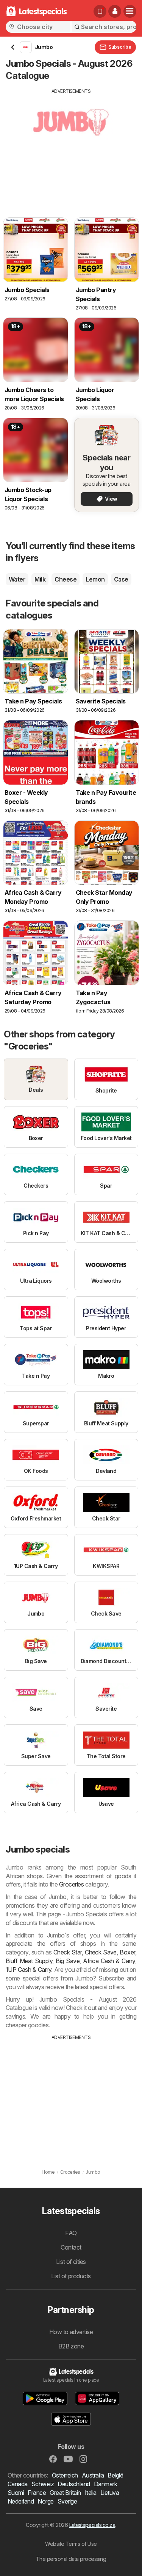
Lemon (95, 579)
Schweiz (43, 2484)
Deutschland (74, 2484)
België (115, 2475)
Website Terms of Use (71, 2544)
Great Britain (65, 2493)
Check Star (68, 1952)
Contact (71, 2247)
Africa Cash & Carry (109, 1961)
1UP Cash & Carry (28, 1970)
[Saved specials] (100, 11)
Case (121, 579)
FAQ (71, 2233)
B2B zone (71, 2346)
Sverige (67, 2501)
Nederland (21, 2501)
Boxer (127, 1952)
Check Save (101, 1952)
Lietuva (110, 2493)
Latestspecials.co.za (92, 2525)
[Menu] (130, 11)
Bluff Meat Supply (29, 1961)
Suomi (16, 2493)
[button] (115, 11)
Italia (91, 2493)
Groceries (71, 1884)
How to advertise (71, 2332)
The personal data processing (71, 2559)
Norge (45, 2501)
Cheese (66, 579)
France (37, 2493)
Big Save (68, 1961)
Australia (93, 2475)
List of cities (71, 2262)
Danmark (105, 2484)
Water (17, 579)
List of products (71, 2276)
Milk (40, 579)
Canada (18, 2484)
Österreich (65, 2475)
